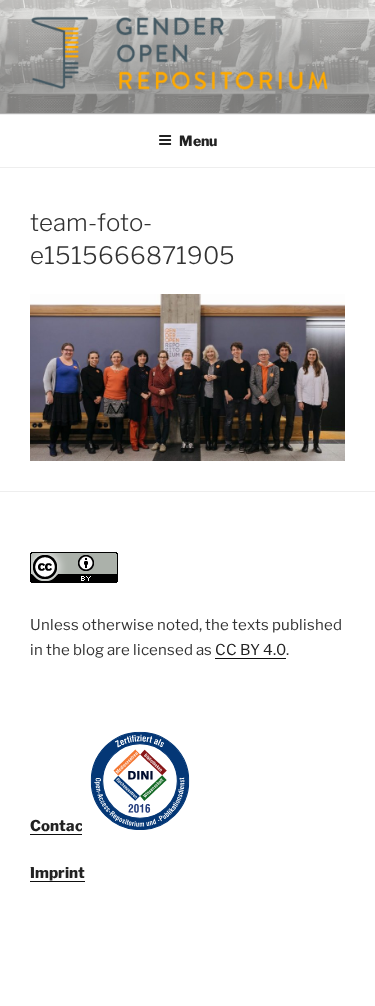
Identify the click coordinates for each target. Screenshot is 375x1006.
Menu (198, 140)
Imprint (57, 873)
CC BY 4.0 (250, 650)
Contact (60, 826)
